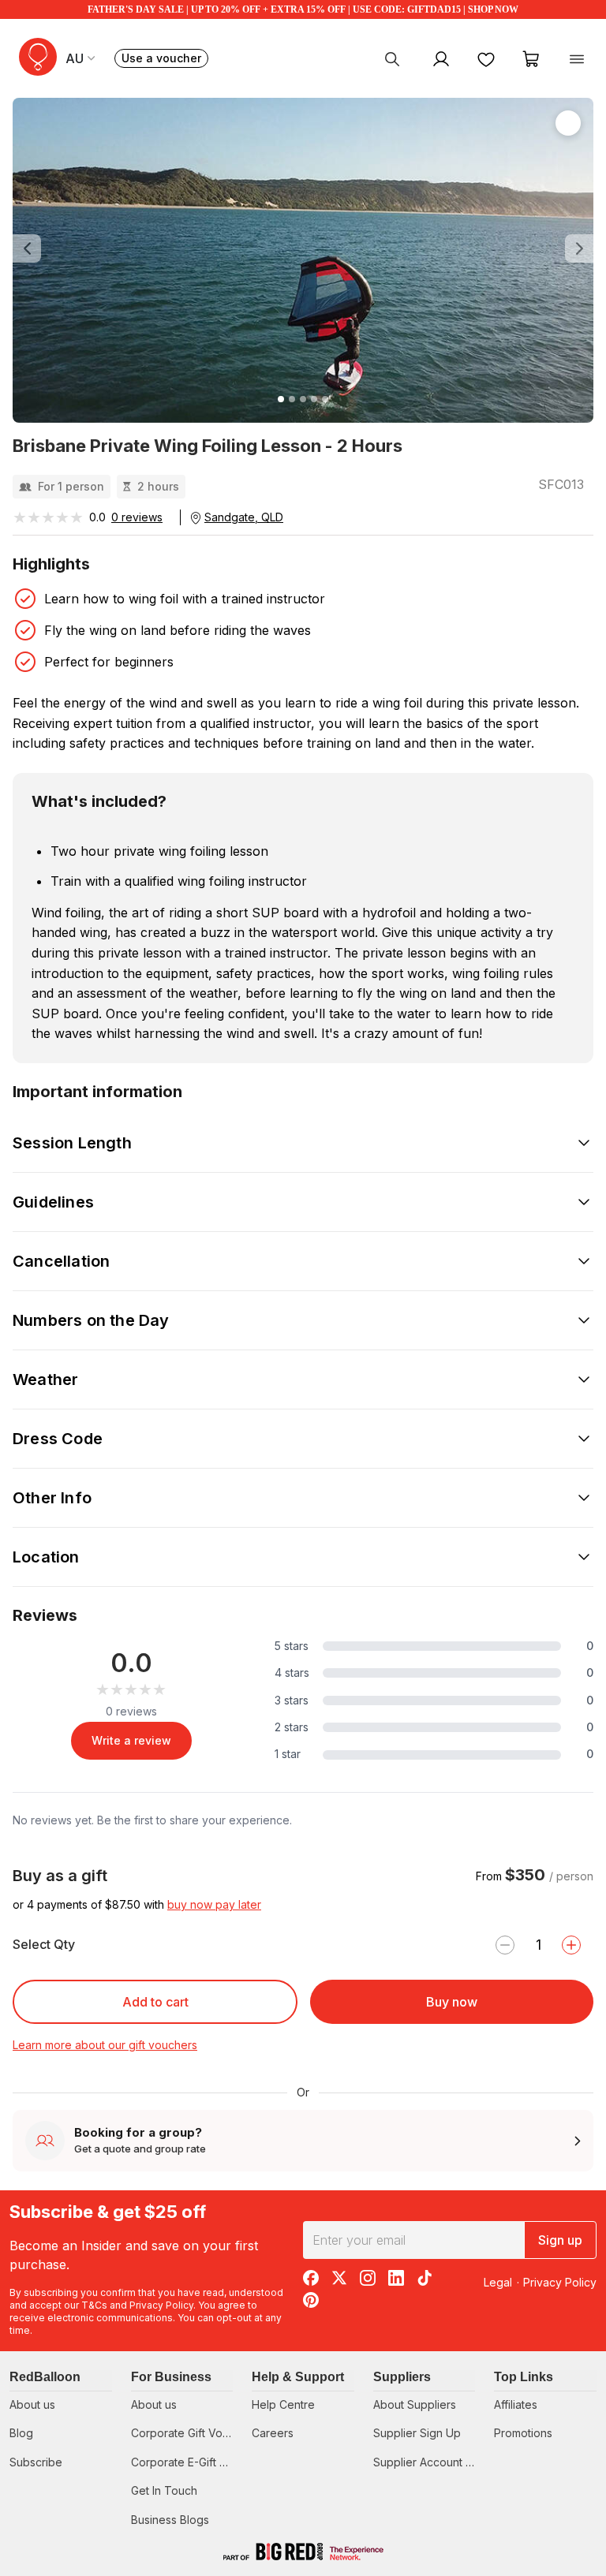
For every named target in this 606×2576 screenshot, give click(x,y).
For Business (171, 2377)
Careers (273, 2433)
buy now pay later (214, 1904)
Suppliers (402, 2377)
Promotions (523, 2433)
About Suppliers (415, 2404)
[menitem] (486, 58)
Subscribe (36, 2462)
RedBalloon (45, 2377)
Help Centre (283, 2404)
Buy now (452, 2002)
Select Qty (44, 1944)
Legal (498, 2282)
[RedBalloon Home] (38, 57)
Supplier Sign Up (417, 2433)
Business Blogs (170, 2520)
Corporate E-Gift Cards (191, 2462)
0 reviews (137, 517)
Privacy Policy (161, 2305)
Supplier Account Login (434, 2462)
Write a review (131, 1740)
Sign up (560, 2240)
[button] (56, 248)
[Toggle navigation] (577, 58)
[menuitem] (392, 58)
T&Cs (94, 2305)
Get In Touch (164, 2490)
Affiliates (516, 2404)
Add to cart (155, 2002)
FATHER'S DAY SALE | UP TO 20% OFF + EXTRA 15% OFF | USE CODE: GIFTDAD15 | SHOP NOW (303, 9)
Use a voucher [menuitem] (165, 60)
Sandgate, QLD (244, 517)
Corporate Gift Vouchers (195, 2433)
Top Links (524, 2377)
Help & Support (298, 2377)
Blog (21, 2433)
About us (32, 2404)
